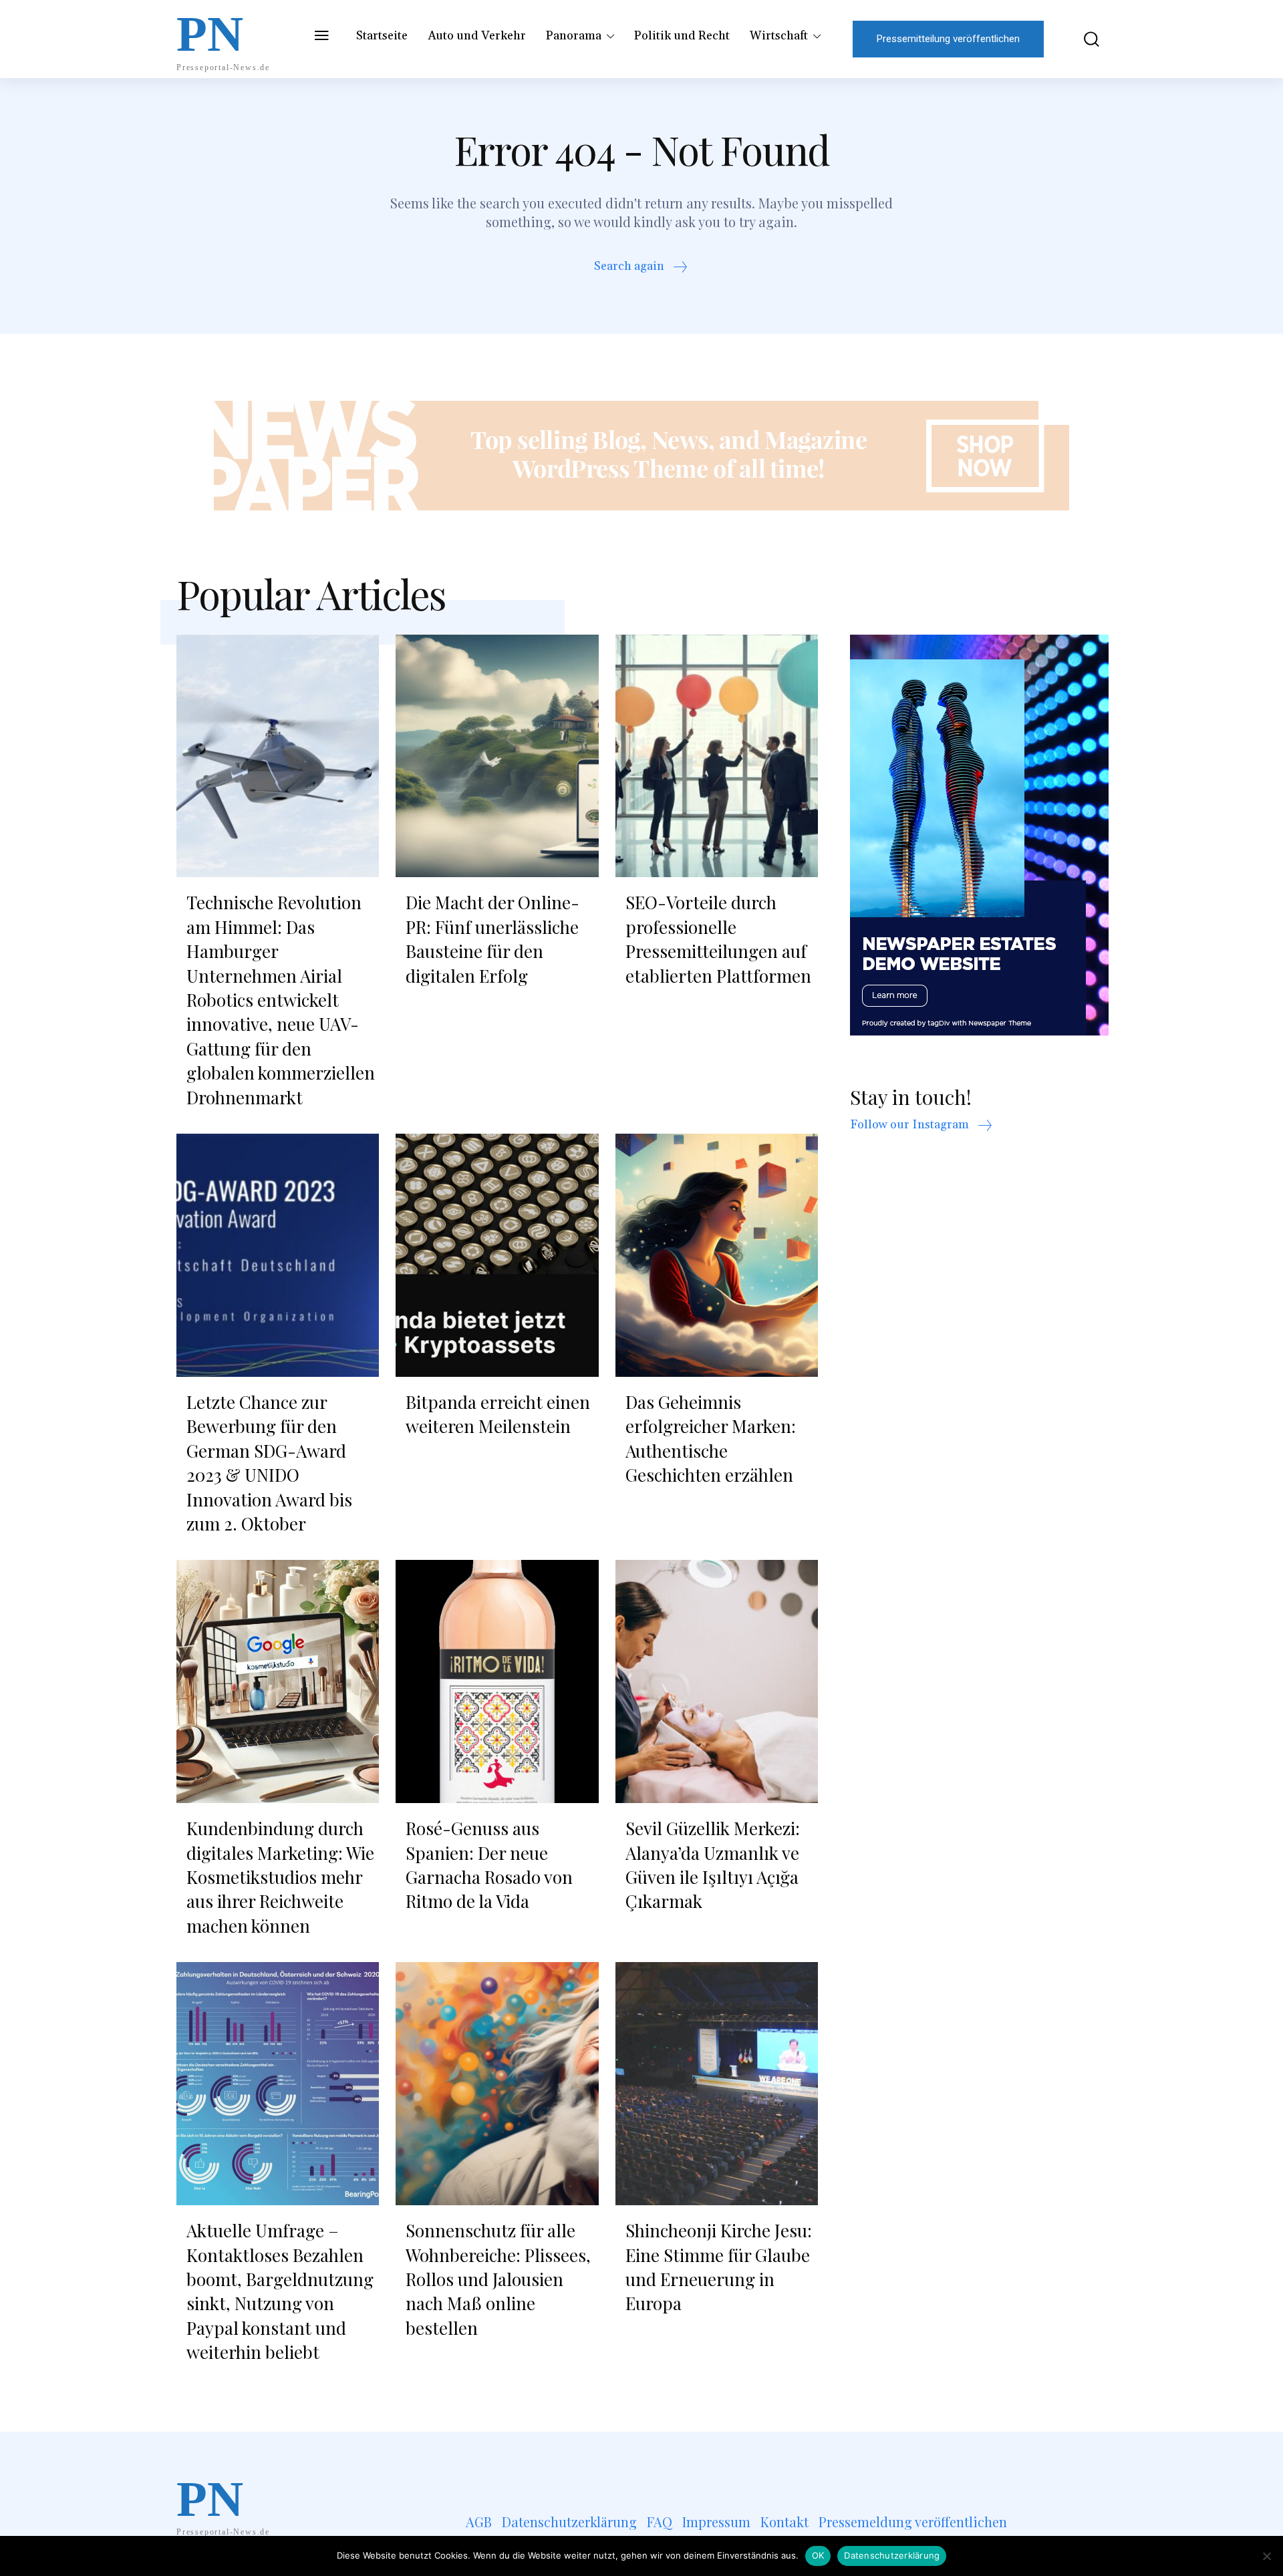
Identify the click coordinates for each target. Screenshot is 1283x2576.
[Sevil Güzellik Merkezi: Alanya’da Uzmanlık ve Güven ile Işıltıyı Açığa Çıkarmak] (717, 1681)
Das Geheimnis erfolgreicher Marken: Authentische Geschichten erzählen (711, 1438)
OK (818, 2555)
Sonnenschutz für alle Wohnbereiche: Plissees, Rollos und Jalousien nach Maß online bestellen (498, 2279)
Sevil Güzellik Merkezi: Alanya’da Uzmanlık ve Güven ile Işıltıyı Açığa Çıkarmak (713, 1865)
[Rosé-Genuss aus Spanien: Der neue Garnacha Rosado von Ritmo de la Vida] (497, 1681)
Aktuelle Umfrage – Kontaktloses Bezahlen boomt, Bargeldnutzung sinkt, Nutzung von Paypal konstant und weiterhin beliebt (280, 2291)
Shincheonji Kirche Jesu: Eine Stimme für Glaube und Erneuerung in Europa (719, 2267)
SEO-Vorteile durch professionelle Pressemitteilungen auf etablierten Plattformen (718, 939)
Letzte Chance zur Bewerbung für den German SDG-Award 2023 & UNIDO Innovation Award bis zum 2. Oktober (269, 1463)
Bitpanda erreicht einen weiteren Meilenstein (498, 1414)
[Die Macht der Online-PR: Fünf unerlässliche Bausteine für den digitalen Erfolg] (497, 756)
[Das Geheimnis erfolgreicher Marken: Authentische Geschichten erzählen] (717, 1255)
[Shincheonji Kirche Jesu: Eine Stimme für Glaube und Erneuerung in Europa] (717, 2084)
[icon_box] (642, 268)
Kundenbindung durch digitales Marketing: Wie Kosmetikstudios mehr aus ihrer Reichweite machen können (280, 1877)
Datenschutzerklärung (892, 2555)
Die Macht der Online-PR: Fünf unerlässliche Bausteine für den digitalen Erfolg (492, 939)
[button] (1082, 39)
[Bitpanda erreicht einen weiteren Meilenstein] (497, 1255)
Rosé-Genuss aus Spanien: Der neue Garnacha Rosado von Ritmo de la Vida (489, 1865)
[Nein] (1266, 2556)
